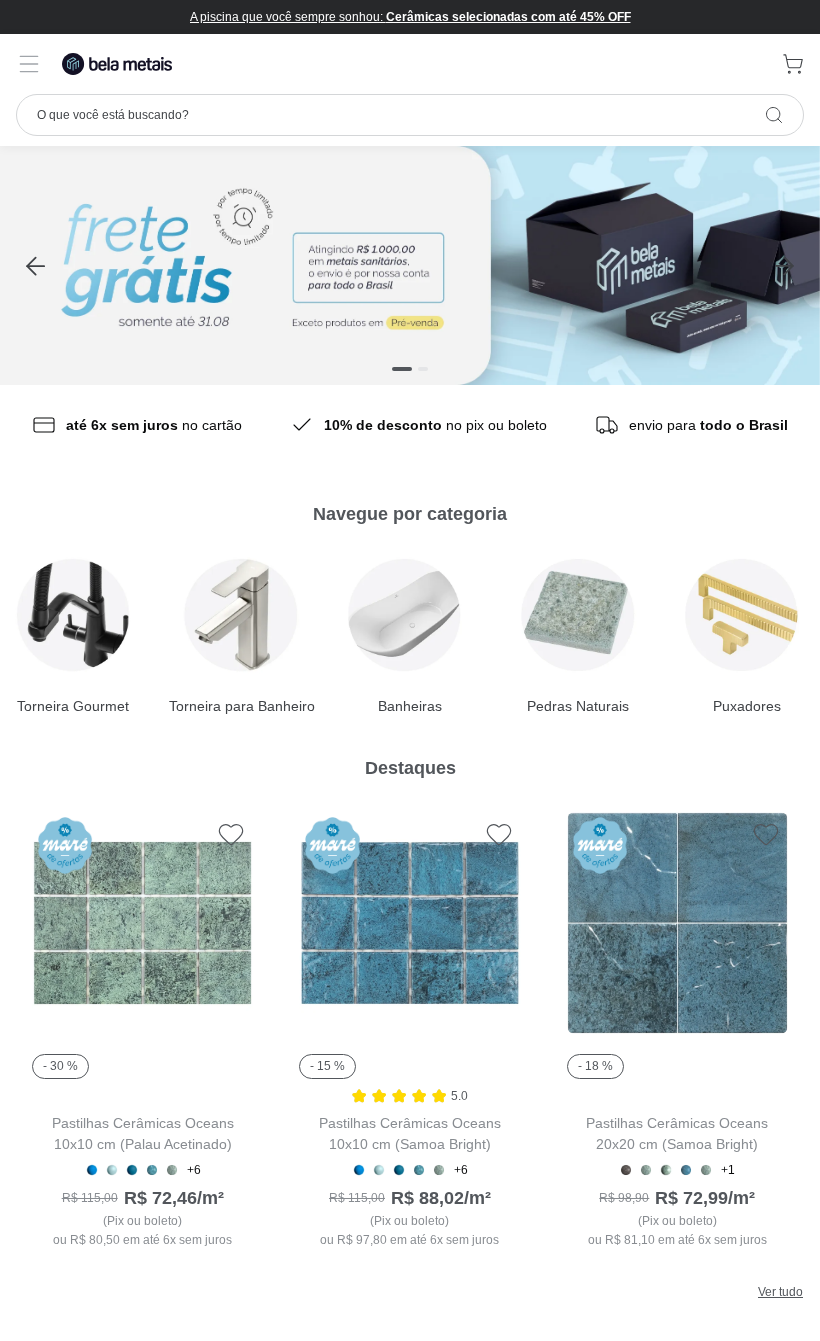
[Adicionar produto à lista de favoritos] (231, 834)
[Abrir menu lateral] (29, 64)
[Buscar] (774, 115)
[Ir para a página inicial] (117, 64)
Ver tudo (780, 1292)
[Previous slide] (35, 265)
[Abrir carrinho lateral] (793, 64)
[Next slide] (784, 265)
